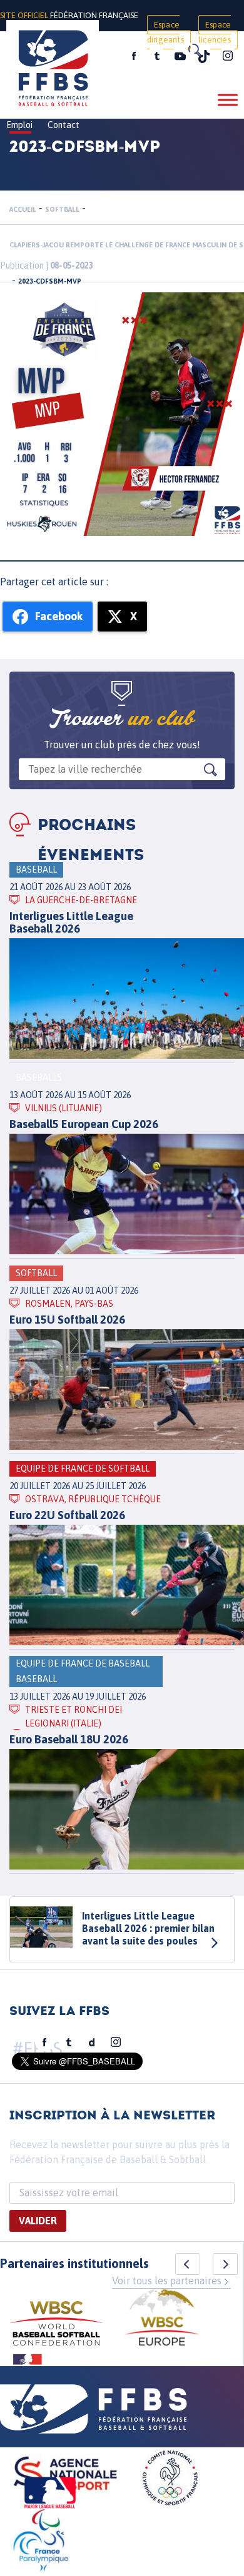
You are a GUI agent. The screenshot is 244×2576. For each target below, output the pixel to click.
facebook (134, 56)
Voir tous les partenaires (167, 2281)
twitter (156, 56)
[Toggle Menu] (228, 100)
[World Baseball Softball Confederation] (56, 2325)
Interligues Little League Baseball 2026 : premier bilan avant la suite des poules (148, 1928)
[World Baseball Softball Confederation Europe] (162, 2319)
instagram (228, 56)
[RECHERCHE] (194, 50)
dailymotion (92, 2043)
